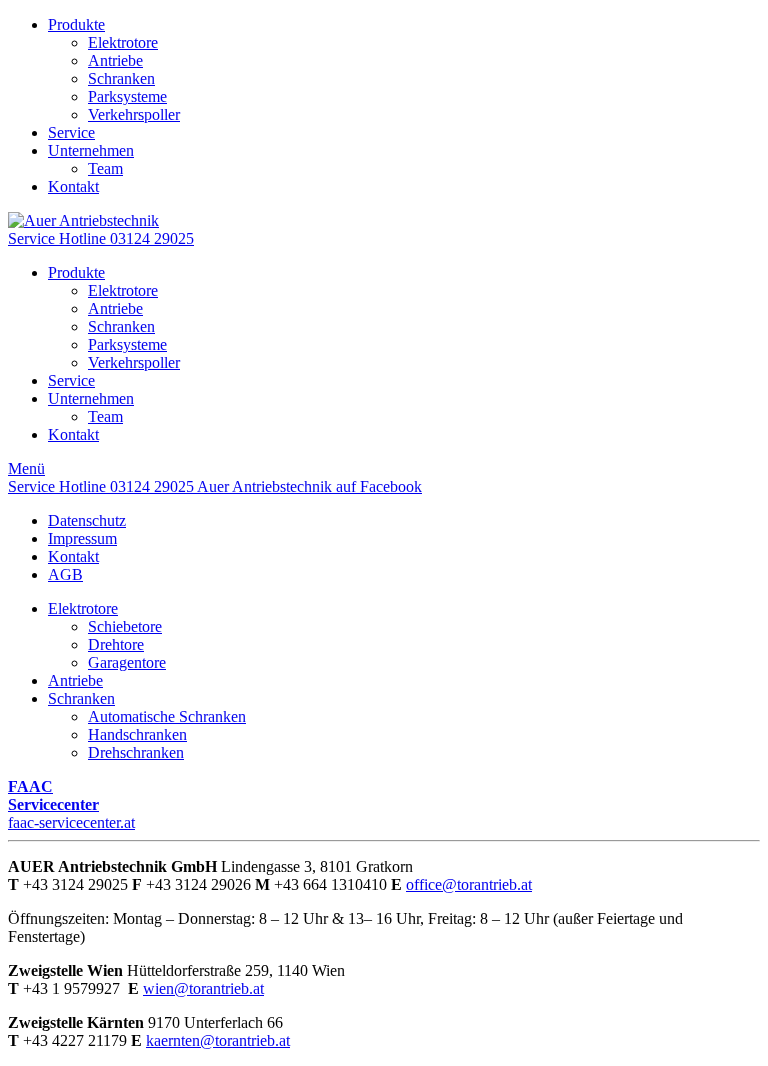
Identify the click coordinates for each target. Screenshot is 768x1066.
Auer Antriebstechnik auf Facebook (309, 486)
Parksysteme (127, 96)
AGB (65, 574)
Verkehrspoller (134, 114)
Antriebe (115, 60)
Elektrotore (123, 42)
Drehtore (116, 644)
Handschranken (137, 734)
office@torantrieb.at (469, 884)
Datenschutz (87, 520)
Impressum (82, 538)
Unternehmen (91, 150)
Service (71, 132)
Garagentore (127, 662)
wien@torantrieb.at (203, 988)
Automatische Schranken (167, 716)
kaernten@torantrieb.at (218, 1040)
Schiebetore (125, 626)
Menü (26, 468)
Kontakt (73, 186)
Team (105, 168)
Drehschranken (136, 752)
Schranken (121, 78)
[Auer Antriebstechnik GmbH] (83, 220)
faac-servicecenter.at (71, 804)
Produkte (76, 24)
